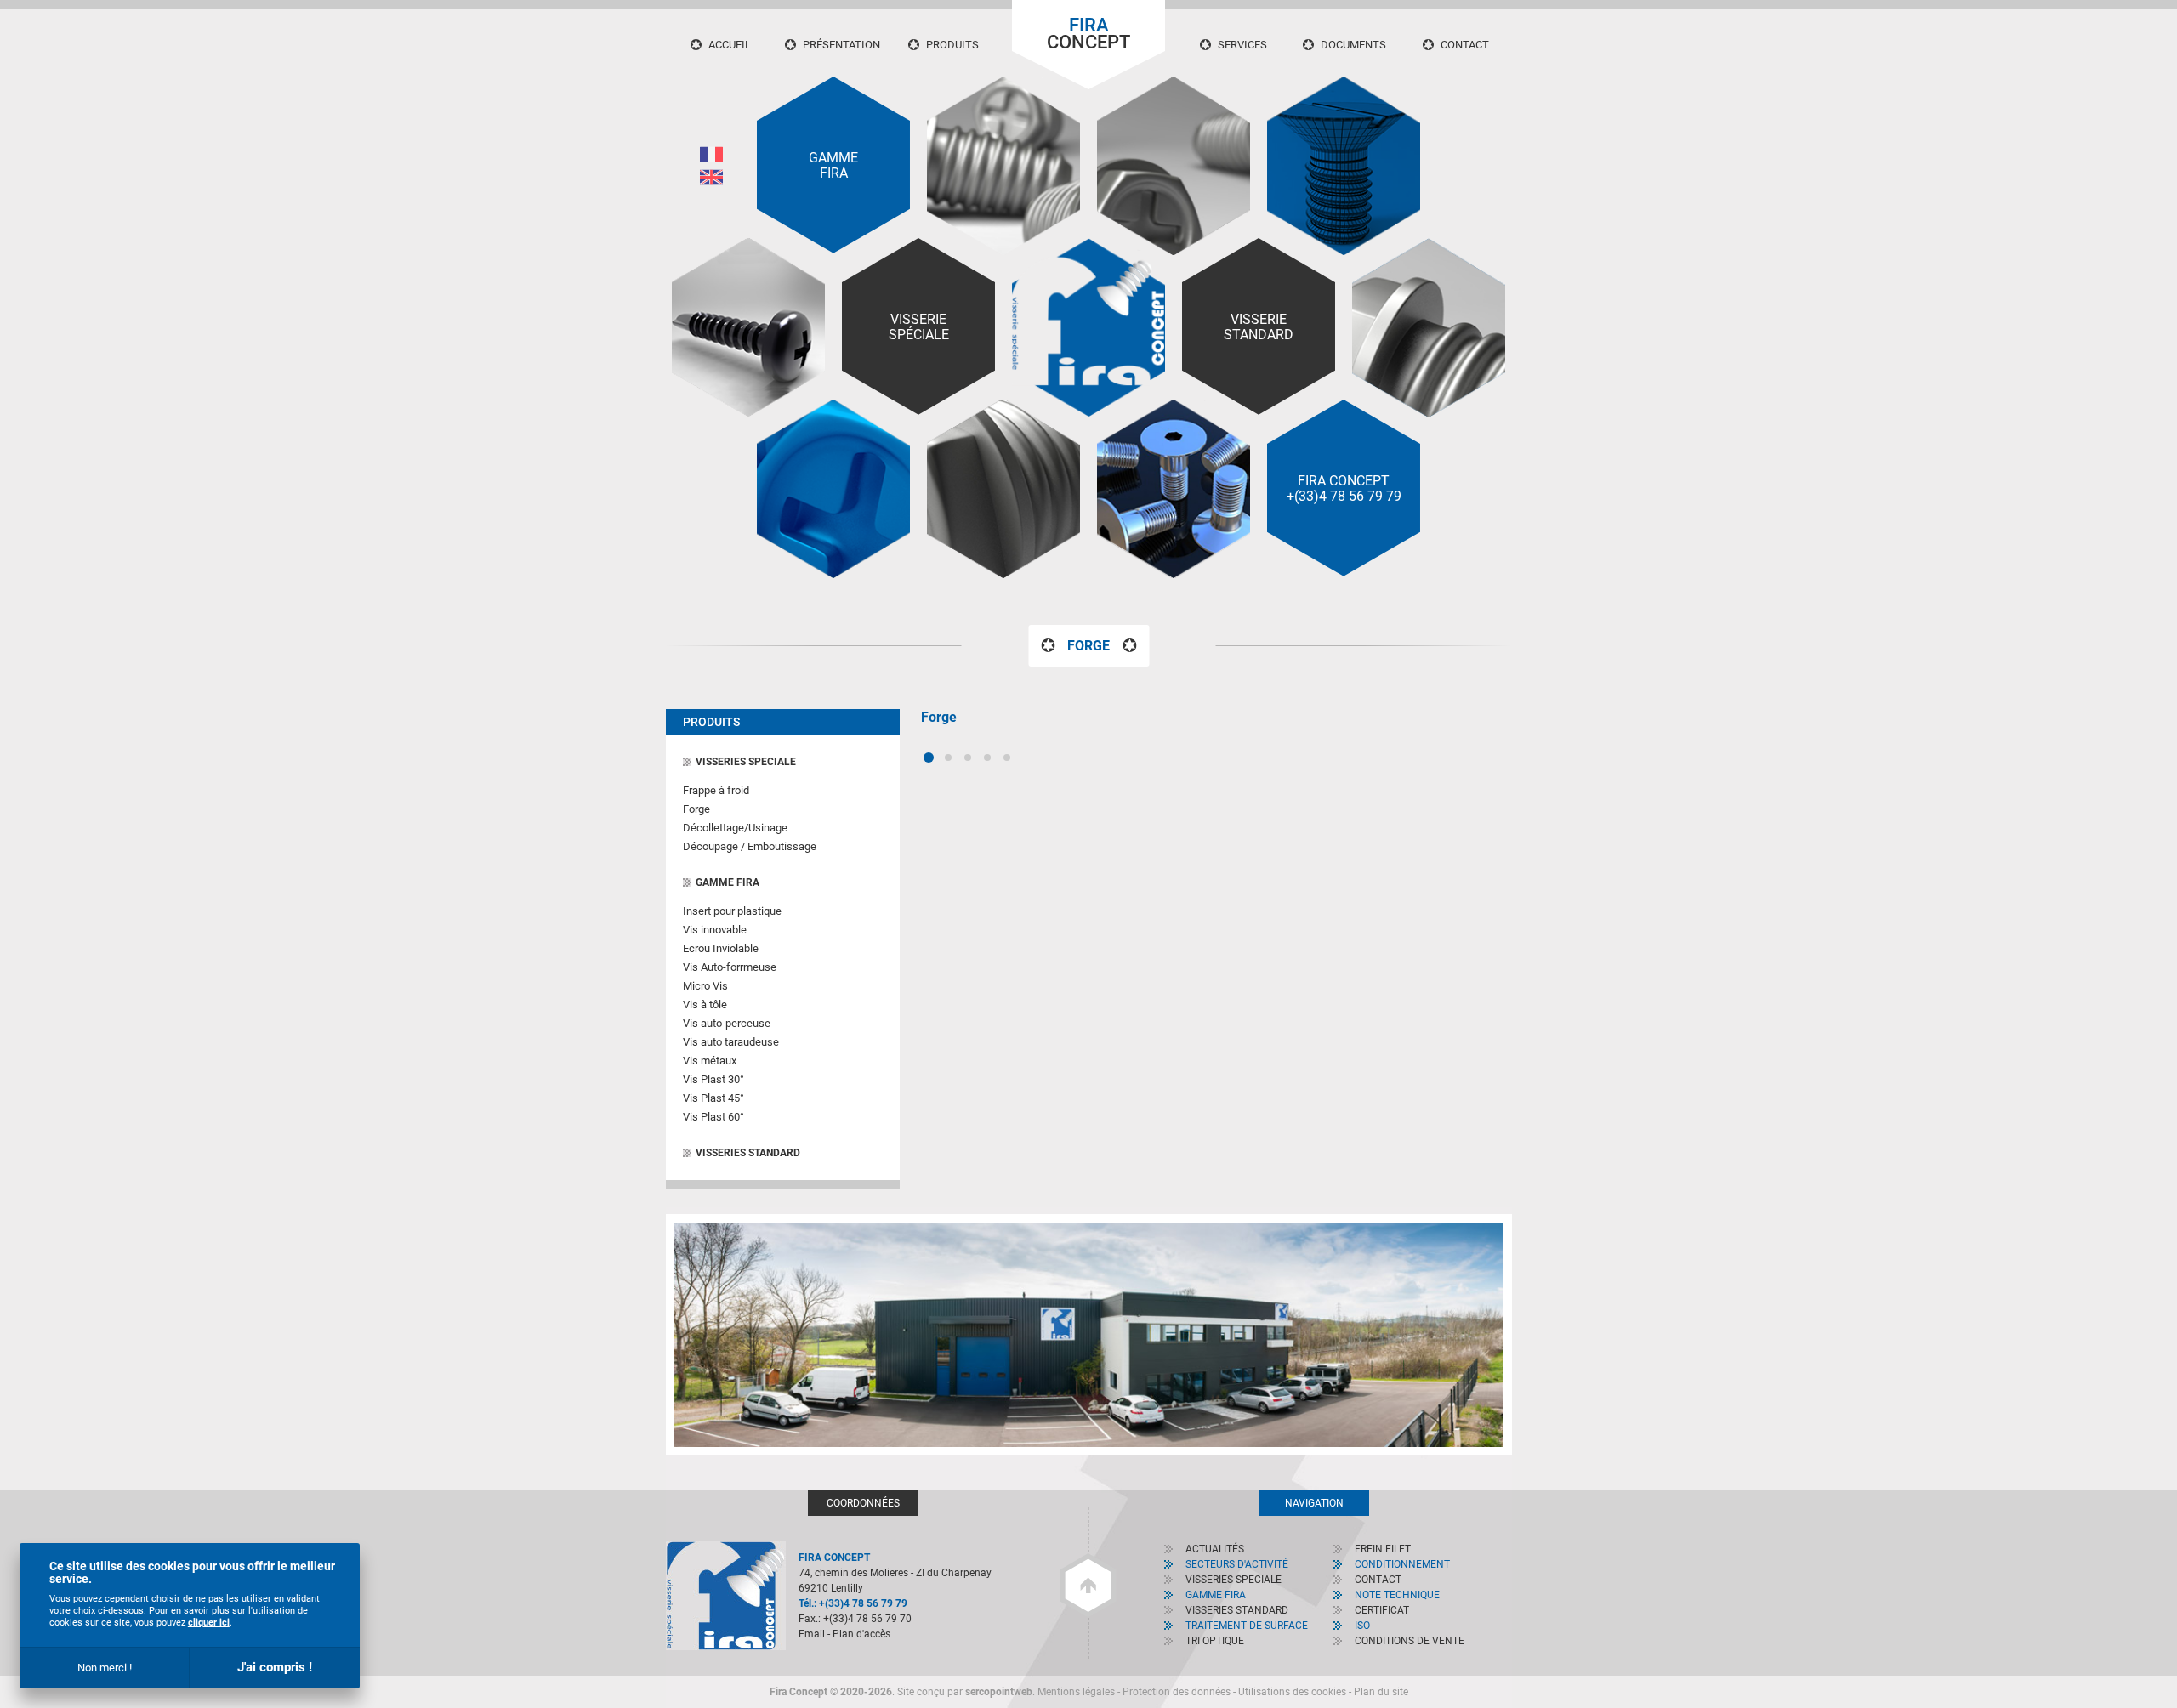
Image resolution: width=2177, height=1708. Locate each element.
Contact (1465, 45)
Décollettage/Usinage (735, 828)
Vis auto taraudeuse (731, 1042)
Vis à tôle (705, 1004)
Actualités (1215, 1549)
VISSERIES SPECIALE (746, 762)
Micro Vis (705, 986)
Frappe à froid (716, 790)
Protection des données (1177, 1692)
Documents (1353, 45)
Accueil (730, 45)
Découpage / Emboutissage (750, 846)
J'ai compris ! (275, 1667)
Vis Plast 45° (713, 1098)
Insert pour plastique (732, 911)
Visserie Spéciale (919, 327)
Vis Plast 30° (713, 1079)
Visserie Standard (1259, 327)
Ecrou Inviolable (721, 948)
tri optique (1215, 1641)
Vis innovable (715, 930)
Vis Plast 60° (713, 1117)
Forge (696, 809)
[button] (929, 758)
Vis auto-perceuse (727, 1023)
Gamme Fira (833, 166)
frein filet (1383, 1549)
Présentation (841, 45)
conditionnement (1402, 1564)
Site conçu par (965, 1692)
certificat (1382, 1610)
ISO (1362, 1626)
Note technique (1397, 1595)
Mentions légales (1076, 1692)
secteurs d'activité (1237, 1564)
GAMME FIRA (728, 882)
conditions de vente (1410, 1641)
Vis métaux (710, 1061)
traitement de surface (1247, 1626)
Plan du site (1381, 1692)
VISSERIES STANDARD (748, 1153)
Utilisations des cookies (1292, 1692)
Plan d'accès (861, 1634)
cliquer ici (209, 1623)
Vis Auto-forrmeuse (730, 967)
